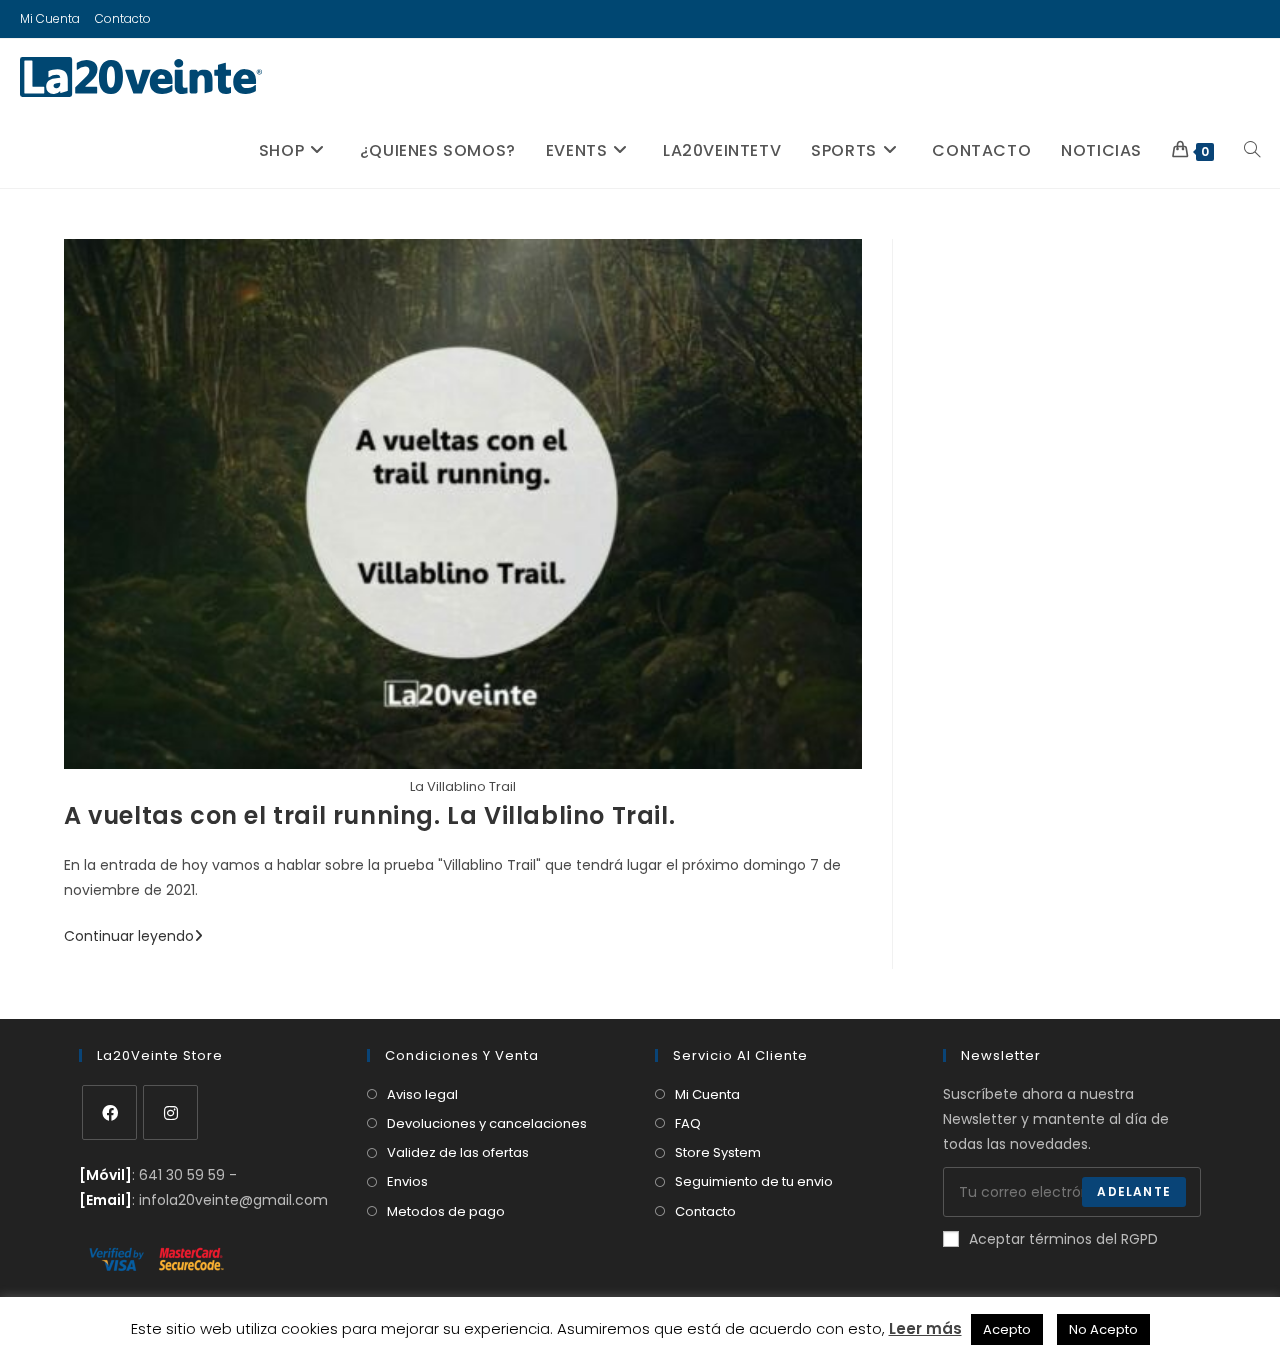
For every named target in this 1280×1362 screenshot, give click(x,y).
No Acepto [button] (1103, 1329)
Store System (718, 1152)
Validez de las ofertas (458, 1152)
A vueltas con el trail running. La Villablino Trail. (369, 815)
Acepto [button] (1007, 1329)
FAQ (688, 1123)
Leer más (925, 1328)
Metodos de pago (446, 1211)
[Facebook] (109, 1112)
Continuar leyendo (133, 936)
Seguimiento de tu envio (754, 1181)
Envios (407, 1181)
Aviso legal (422, 1094)
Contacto (123, 18)
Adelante (1134, 1191)
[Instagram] (170, 1112)
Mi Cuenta (50, 18)
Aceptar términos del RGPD (1063, 1239)
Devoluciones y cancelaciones (487, 1123)
